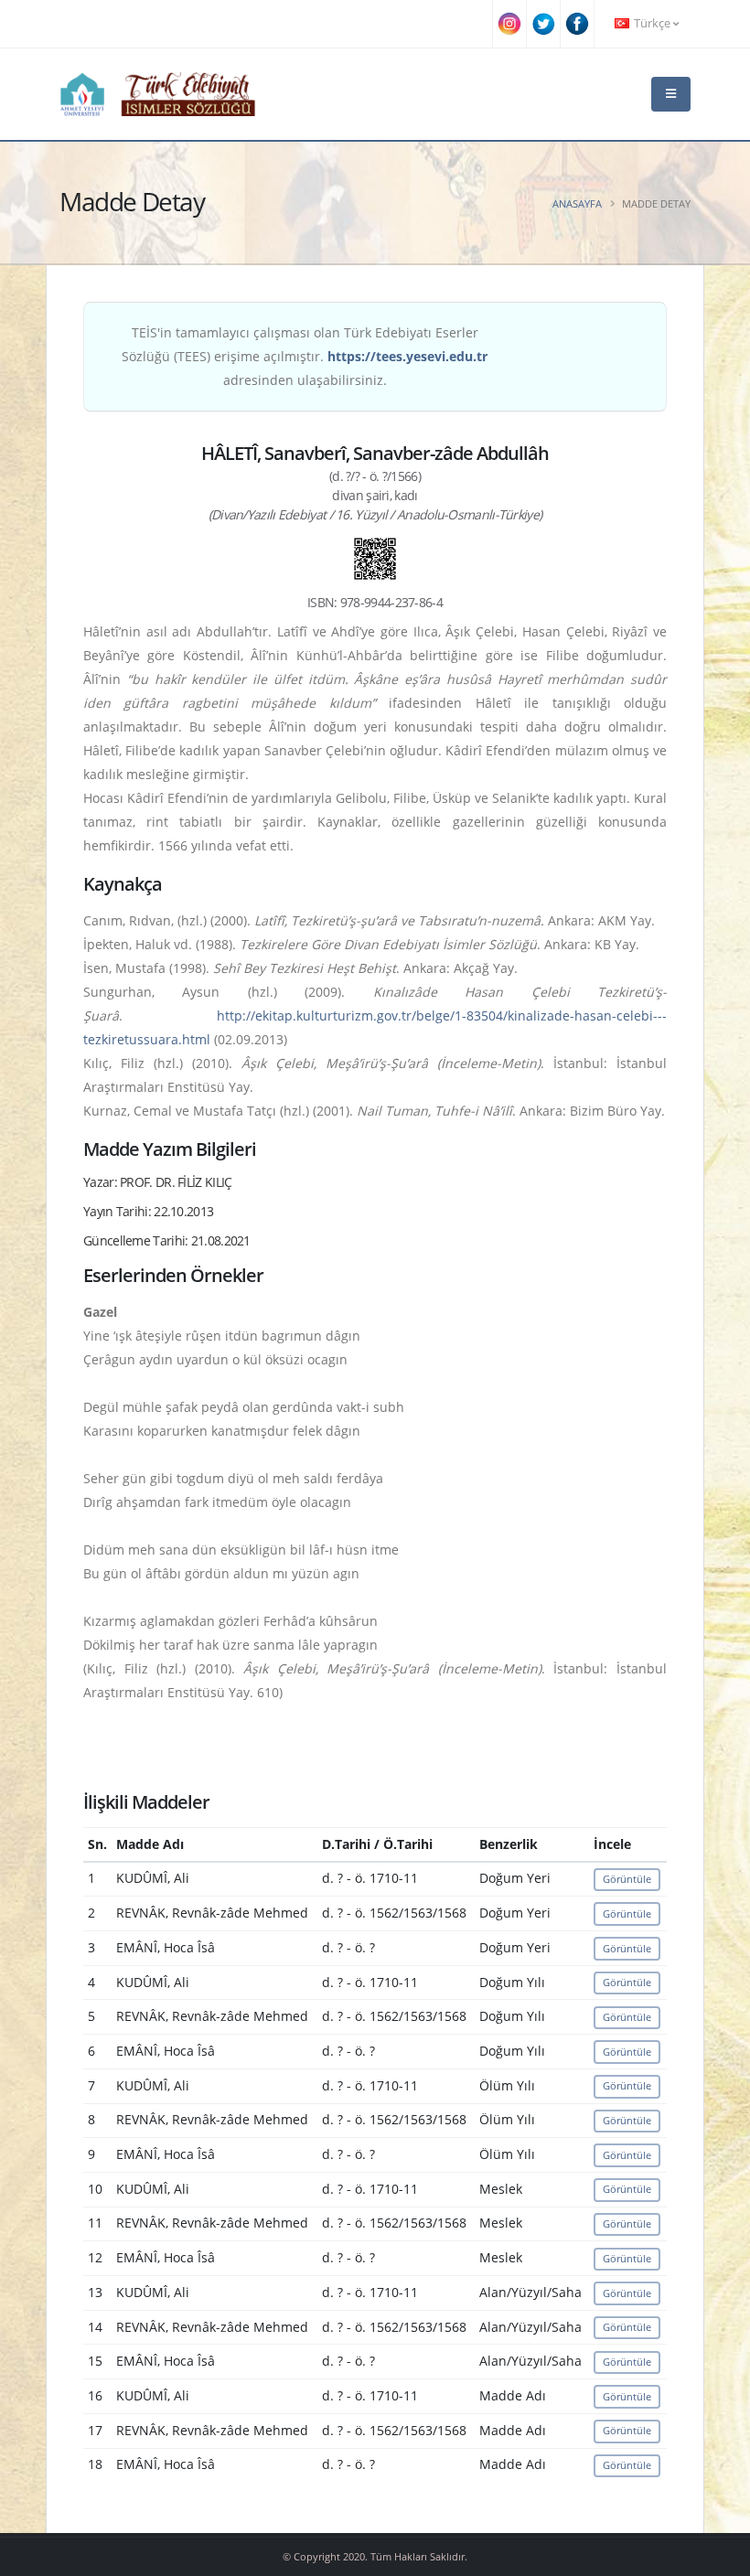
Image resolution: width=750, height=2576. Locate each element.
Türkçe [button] (652, 23)
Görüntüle (627, 1879)
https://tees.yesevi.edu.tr (407, 356)
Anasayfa (577, 203)
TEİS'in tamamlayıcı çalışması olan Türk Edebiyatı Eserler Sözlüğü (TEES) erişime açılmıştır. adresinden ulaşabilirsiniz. (305, 356)
